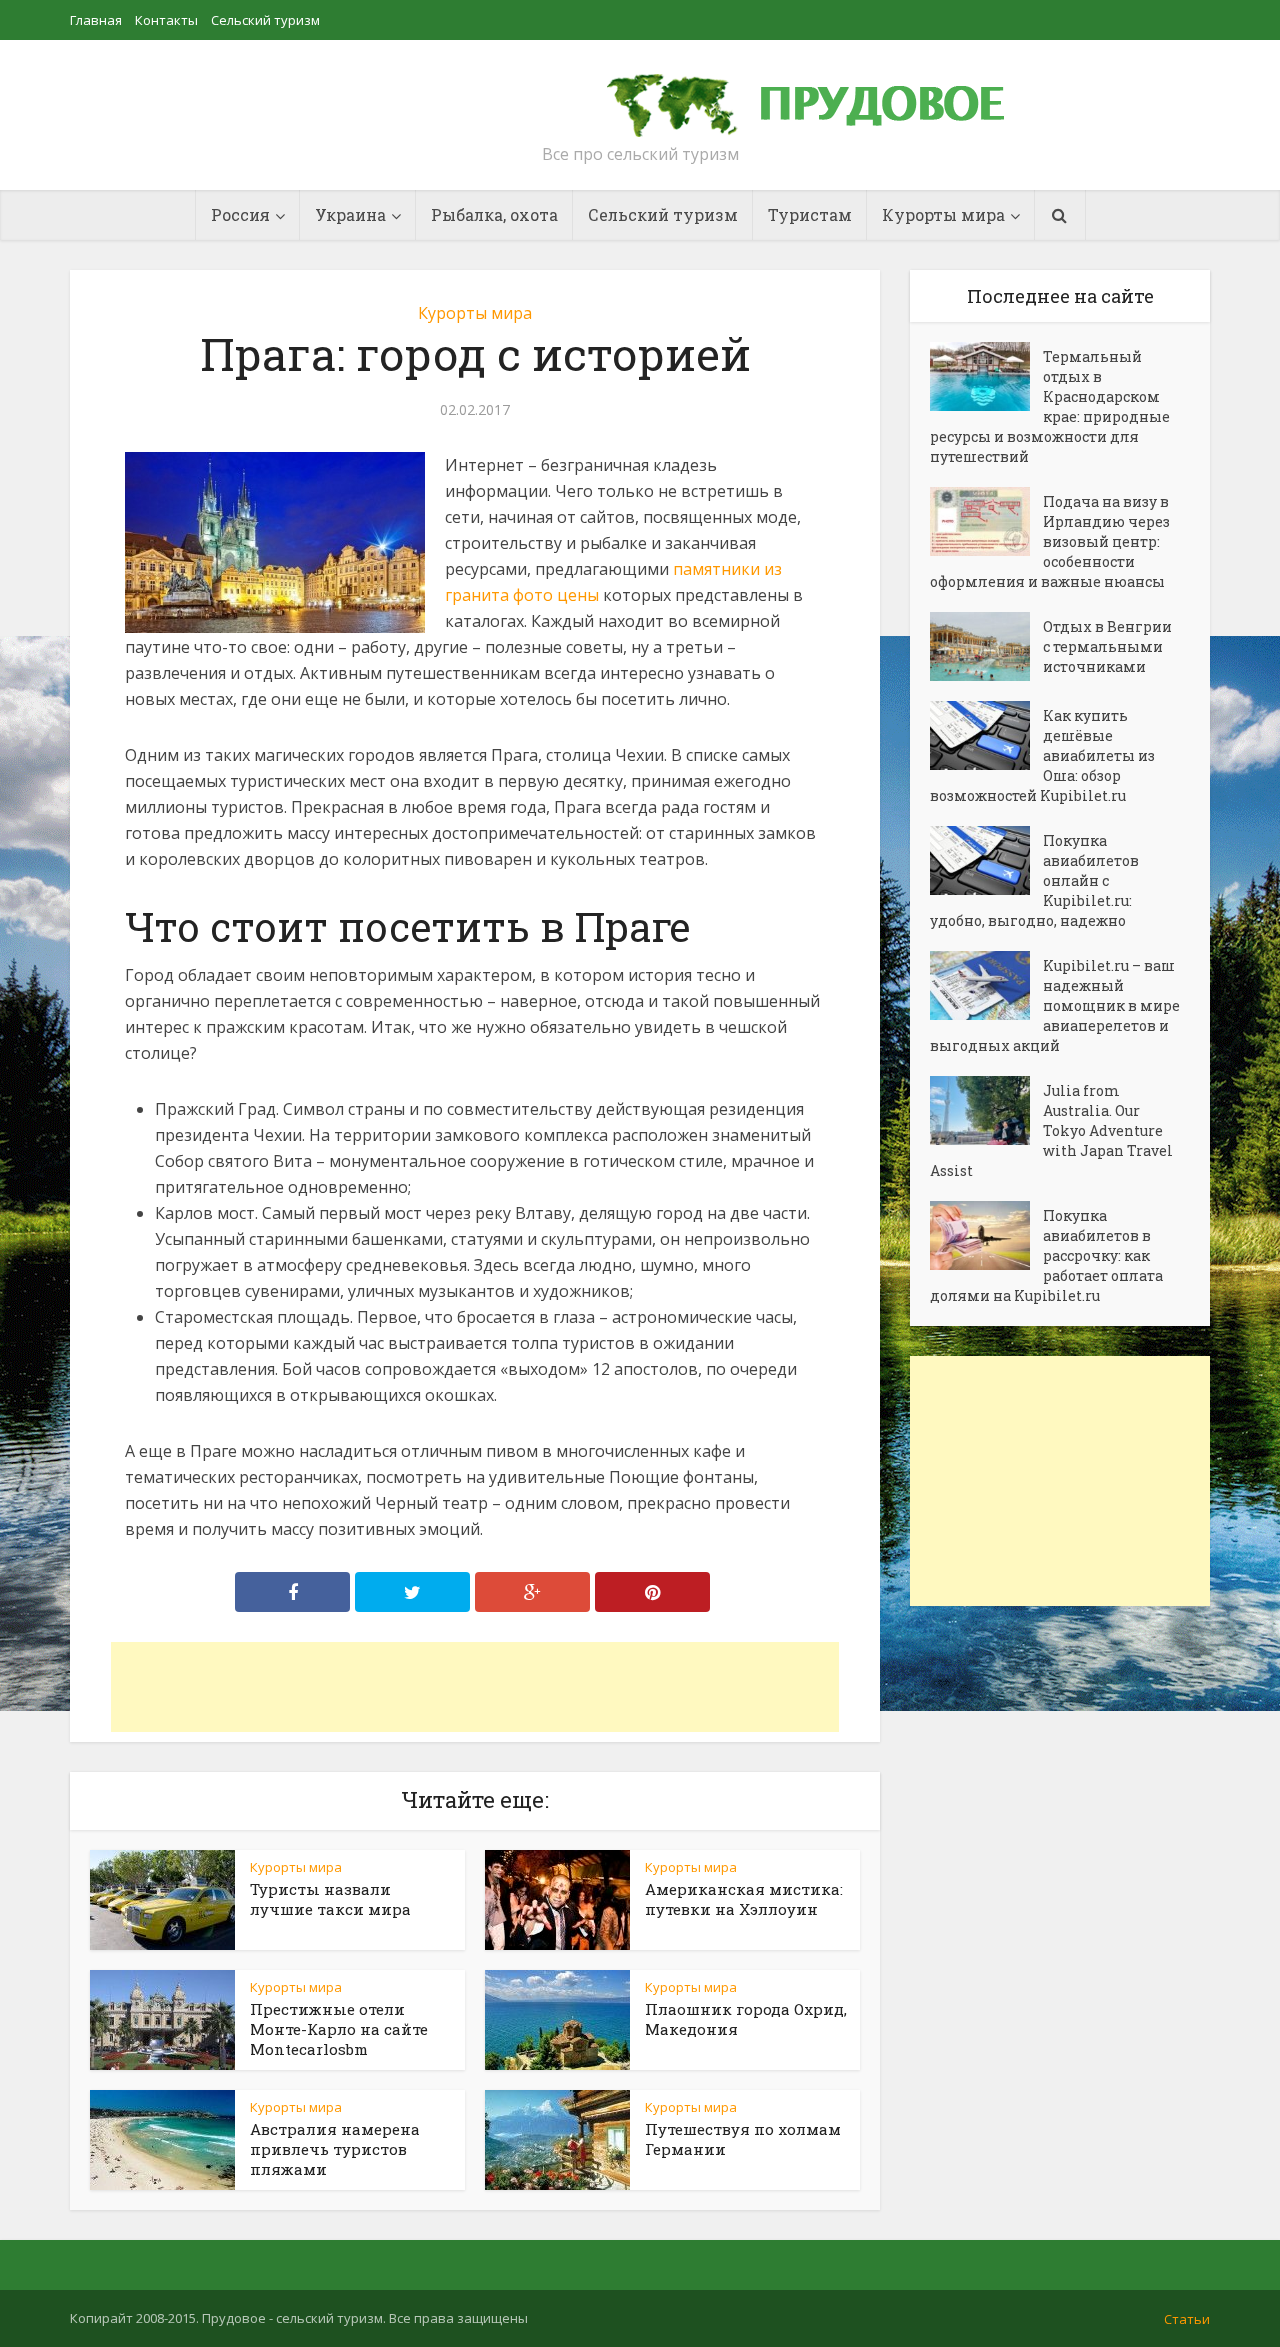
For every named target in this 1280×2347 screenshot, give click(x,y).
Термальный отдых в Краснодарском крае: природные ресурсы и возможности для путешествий (1050, 406)
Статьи (1187, 2319)
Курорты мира (475, 313)
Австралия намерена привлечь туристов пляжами (335, 2149)
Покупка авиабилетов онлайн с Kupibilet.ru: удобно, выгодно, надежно (1034, 880)
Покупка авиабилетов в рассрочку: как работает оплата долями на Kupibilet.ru (1046, 1255)
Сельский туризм (265, 20)
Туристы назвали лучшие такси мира (330, 1899)
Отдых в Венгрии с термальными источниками (1107, 646)
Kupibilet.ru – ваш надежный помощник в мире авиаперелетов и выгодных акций (1055, 1005)
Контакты (166, 20)
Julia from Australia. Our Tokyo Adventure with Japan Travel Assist (1051, 1130)
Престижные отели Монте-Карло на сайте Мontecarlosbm (339, 2029)
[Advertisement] (475, 1687)
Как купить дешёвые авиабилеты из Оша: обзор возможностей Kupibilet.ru (1042, 755)
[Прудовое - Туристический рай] (828, 96)
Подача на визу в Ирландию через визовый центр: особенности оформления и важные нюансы (1050, 541)
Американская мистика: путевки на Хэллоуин (744, 1899)
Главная (96, 20)
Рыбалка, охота (494, 214)
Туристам (810, 214)
